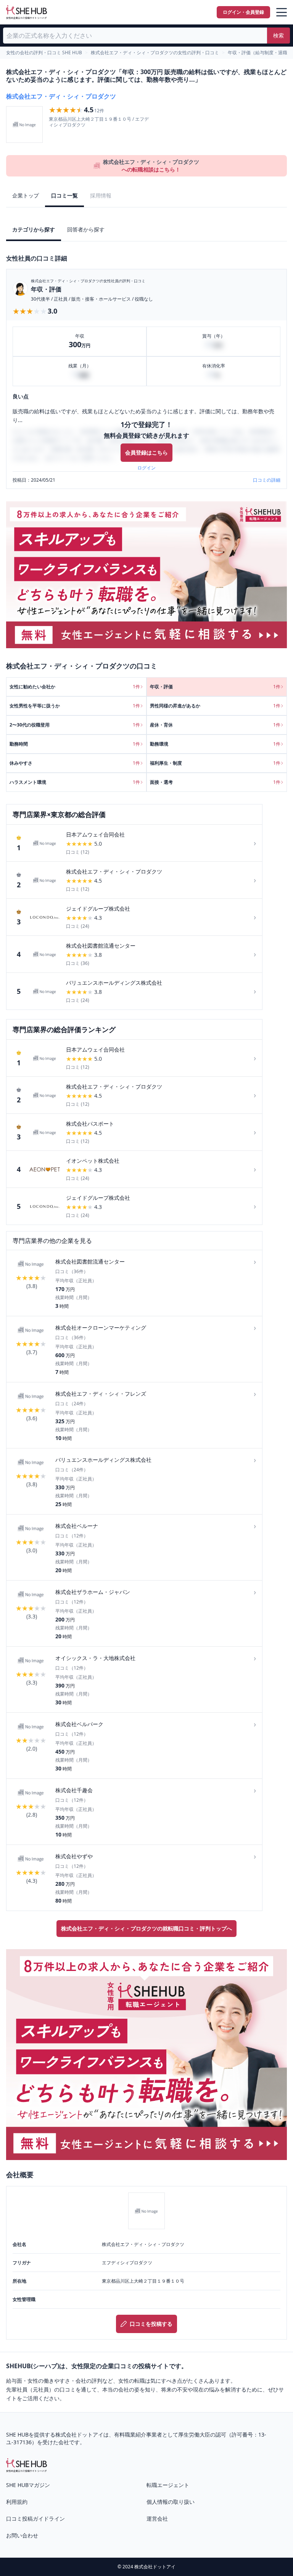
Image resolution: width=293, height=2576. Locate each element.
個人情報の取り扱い (171, 2502)
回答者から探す (86, 229)
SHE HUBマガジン (28, 2485)
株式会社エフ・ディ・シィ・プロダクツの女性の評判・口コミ (155, 53)
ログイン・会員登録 (243, 12)
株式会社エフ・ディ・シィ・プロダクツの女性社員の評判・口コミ (88, 281)
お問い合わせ (22, 2535)
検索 (279, 35)
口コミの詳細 (267, 480)
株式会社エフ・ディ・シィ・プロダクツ (61, 96)
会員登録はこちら (146, 452)
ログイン (146, 468)
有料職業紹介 (130, 2434)
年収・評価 (46, 289)
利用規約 (17, 2502)
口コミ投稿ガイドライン (35, 2519)
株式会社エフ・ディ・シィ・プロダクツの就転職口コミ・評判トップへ (146, 1928)
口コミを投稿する (151, 2324)
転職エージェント (168, 2485)
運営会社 (157, 2519)
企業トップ (26, 195)
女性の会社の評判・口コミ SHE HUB (44, 53)
